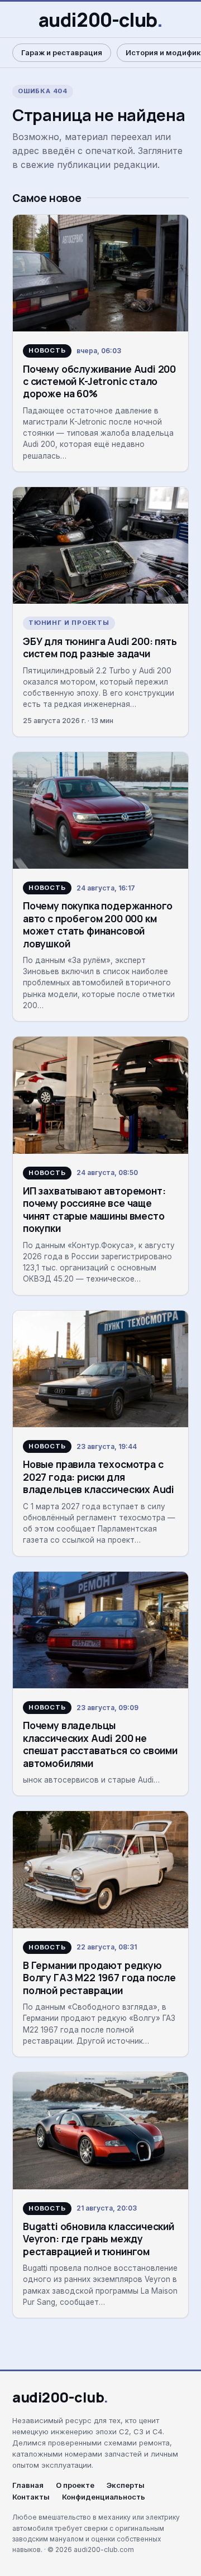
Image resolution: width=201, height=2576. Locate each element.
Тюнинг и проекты (69, 623)
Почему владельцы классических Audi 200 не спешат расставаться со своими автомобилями (100, 1744)
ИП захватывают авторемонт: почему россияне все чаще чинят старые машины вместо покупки (94, 1209)
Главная (28, 2485)
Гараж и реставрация (62, 52)
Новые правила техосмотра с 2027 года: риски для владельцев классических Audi (99, 1477)
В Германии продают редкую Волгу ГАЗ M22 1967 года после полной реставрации (99, 1978)
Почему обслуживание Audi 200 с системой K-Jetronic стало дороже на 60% (99, 381)
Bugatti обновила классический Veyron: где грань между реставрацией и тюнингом (99, 2239)
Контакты (31, 2497)
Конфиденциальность (104, 2497)
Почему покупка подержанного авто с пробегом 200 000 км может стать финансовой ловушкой (98, 924)
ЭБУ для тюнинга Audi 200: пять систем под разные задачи (100, 647)
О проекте (75, 2485)
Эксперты (126, 2485)
